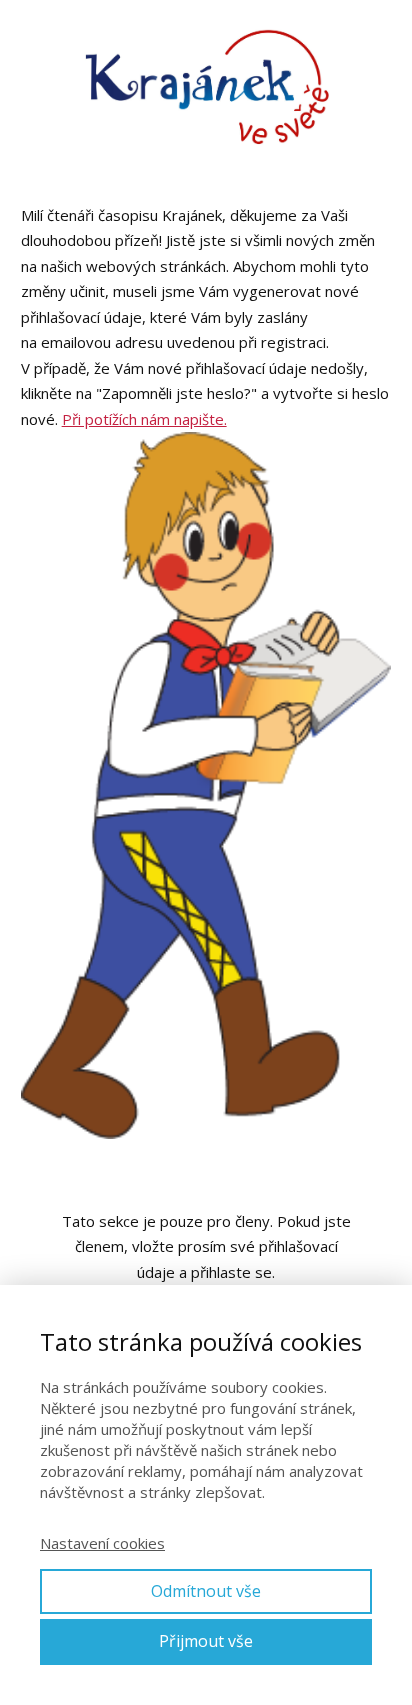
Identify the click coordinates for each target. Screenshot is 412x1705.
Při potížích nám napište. (144, 419)
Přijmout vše (206, 1641)
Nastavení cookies (102, 1543)
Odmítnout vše (206, 1591)
